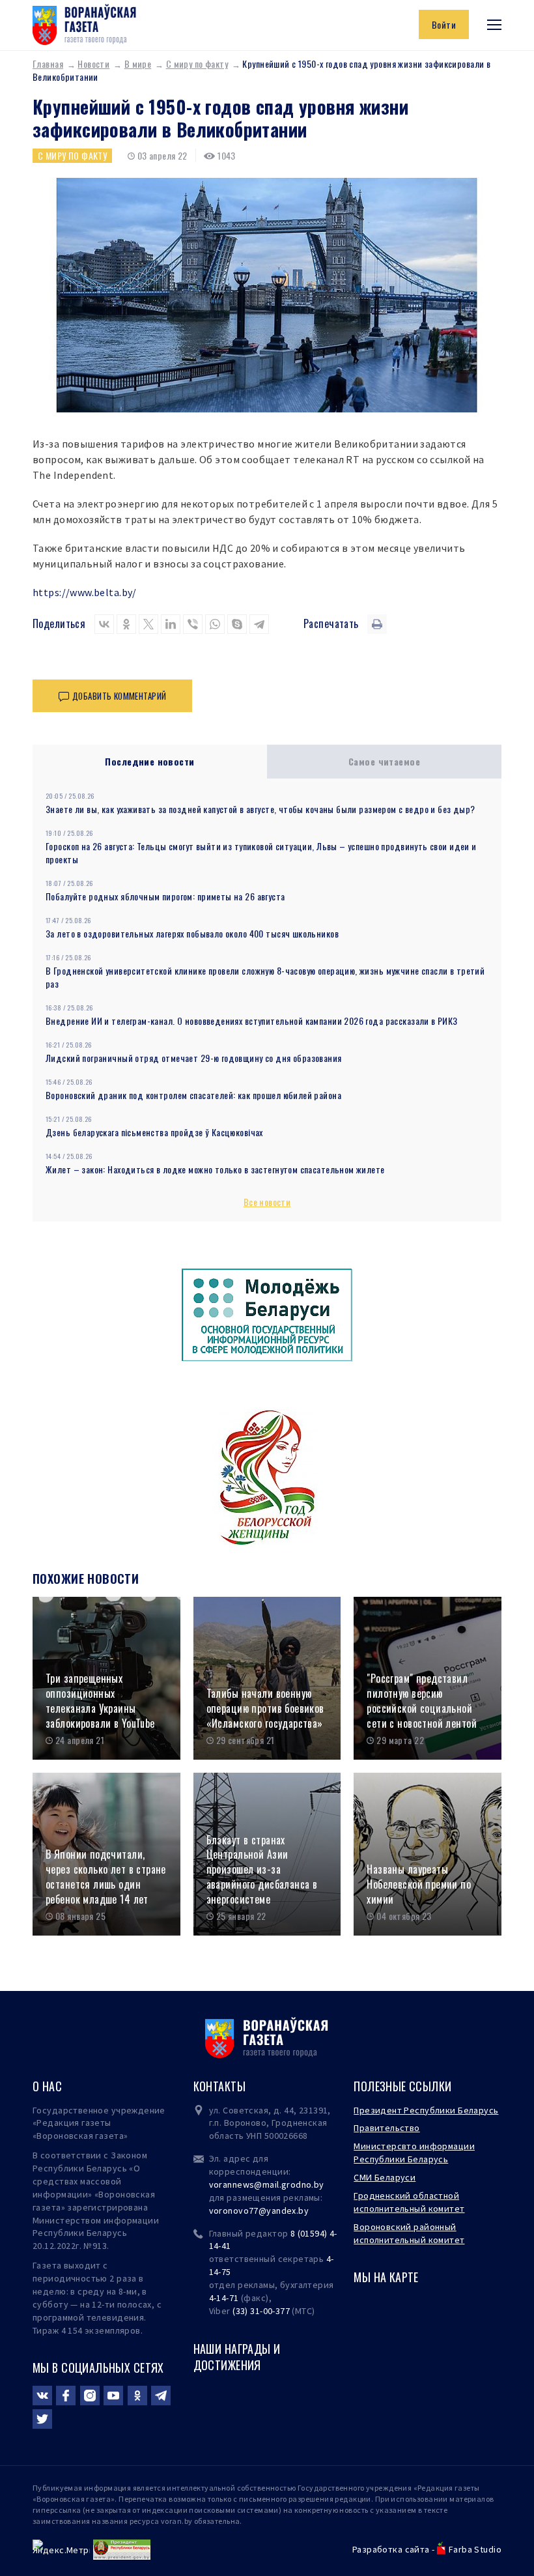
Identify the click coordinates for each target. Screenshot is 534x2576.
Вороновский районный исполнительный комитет (409, 2233)
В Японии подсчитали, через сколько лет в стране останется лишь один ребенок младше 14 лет (106, 1877)
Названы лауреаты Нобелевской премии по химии (419, 1884)
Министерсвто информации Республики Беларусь (414, 2153)
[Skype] (237, 624)
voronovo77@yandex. (254, 2211)
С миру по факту (197, 64)
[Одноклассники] (126, 624)
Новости (93, 64)
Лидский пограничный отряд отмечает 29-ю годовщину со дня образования (194, 1058)
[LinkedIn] (171, 624)
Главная (48, 64)
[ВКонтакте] (104, 624)
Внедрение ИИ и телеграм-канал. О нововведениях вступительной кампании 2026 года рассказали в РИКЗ (252, 1021)
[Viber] (193, 624)
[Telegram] (259, 624)
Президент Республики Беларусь (426, 2110)
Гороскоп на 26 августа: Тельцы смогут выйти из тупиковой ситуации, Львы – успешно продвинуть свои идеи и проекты (261, 852)
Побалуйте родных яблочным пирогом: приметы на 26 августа (165, 896)
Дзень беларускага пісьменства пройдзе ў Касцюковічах (154, 1132)
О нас (47, 2086)
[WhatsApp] (215, 624)
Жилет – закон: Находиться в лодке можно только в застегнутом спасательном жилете (215, 1169)
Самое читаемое (384, 761)
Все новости (267, 1202)
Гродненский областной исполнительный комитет (409, 2202)
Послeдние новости (149, 761)
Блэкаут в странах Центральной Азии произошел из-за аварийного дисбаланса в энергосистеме (262, 1870)
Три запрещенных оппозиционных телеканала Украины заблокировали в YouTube (100, 1701)
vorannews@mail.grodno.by (267, 2184)
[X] (148, 624)
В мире (138, 64)
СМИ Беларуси (385, 2177)
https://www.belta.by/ (85, 592)
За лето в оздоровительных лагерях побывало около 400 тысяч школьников (192, 933)
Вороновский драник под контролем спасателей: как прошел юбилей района (193, 1095)
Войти (444, 24)
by (303, 2211)
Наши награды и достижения (237, 2357)
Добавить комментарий (119, 696)
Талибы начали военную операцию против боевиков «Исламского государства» (265, 1708)
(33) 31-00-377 (261, 2311)
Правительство (386, 2128)
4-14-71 (224, 2298)
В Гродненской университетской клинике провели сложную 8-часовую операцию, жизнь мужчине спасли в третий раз (265, 977)
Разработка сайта (391, 2549)
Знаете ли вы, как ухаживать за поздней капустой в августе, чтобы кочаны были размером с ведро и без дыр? (260, 809)
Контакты (219, 2086)
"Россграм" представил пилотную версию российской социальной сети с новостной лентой (422, 1701)
